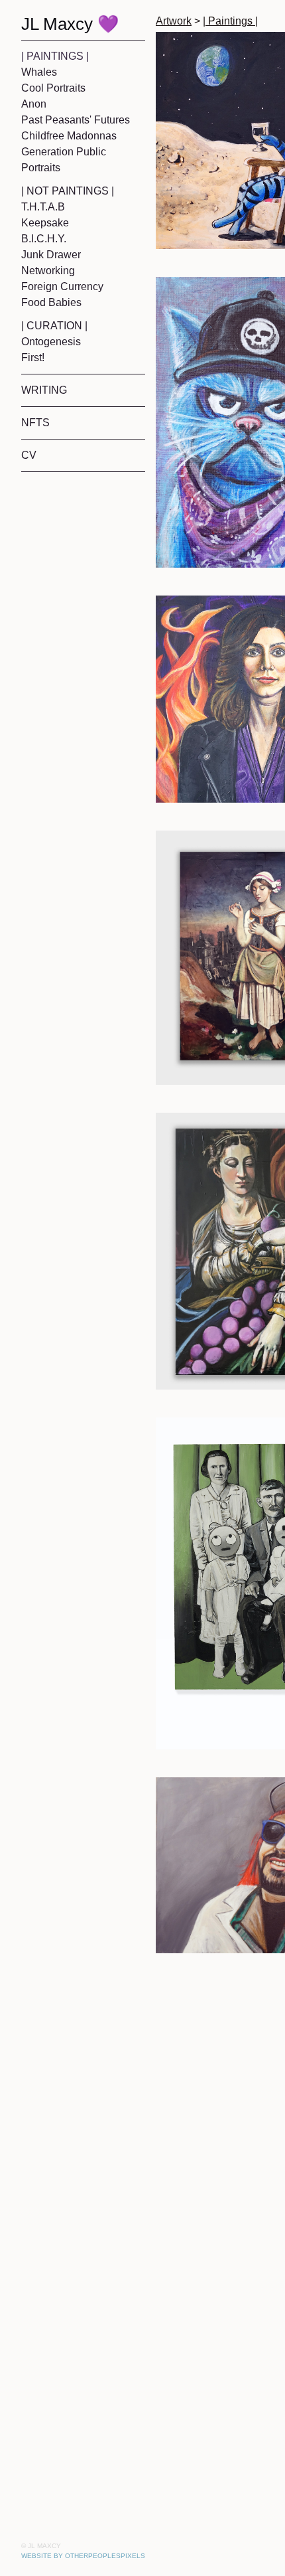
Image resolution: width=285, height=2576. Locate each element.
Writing (46, 390)
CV (28, 455)
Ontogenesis (54, 342)
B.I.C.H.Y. (44, 239)
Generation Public (67, 152)
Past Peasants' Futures (80, 120)
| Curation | (56, 326)
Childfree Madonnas (73, 136)
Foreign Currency (67, 287)
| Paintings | (56, 56)
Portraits (45, 168)
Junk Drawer (53, 255)
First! (35, 358)
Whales (39, 72)
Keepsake (45, 223)
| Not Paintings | (70, 191)
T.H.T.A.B (44, 207)
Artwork (177, 21)
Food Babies (52, 303)
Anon (34, 104)
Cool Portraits (58, 88)
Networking (52, 271)
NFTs (35, 423)
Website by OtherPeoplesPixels (83, 2556)
